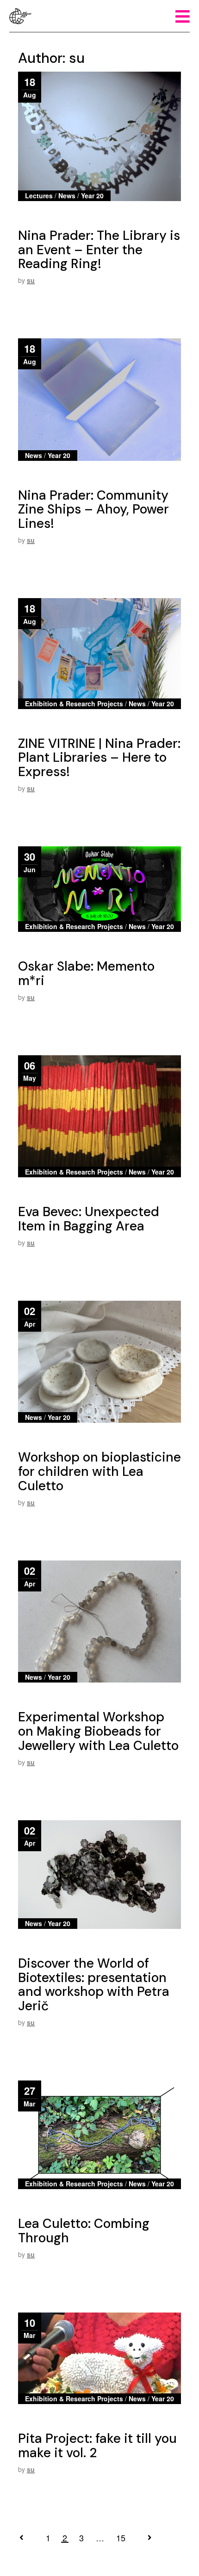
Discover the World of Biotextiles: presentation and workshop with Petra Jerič (94, 1985)
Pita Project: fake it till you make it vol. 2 (97, 2446)
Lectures (39, 196)
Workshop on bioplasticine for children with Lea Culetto (99, 1472)
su (31, 280)
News (67, 196)
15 (121, 2538)
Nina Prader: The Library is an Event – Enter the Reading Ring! (99, 250)
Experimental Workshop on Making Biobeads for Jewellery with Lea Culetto (98, 1731)
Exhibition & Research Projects (74, 704)
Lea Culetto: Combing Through (84, 2231)
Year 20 (92, 196)
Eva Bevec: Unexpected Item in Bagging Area (89, 1219)
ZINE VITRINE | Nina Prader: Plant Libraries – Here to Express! (99, 758)
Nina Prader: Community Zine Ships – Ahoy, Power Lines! (93, 510)
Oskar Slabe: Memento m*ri (86, 973)
